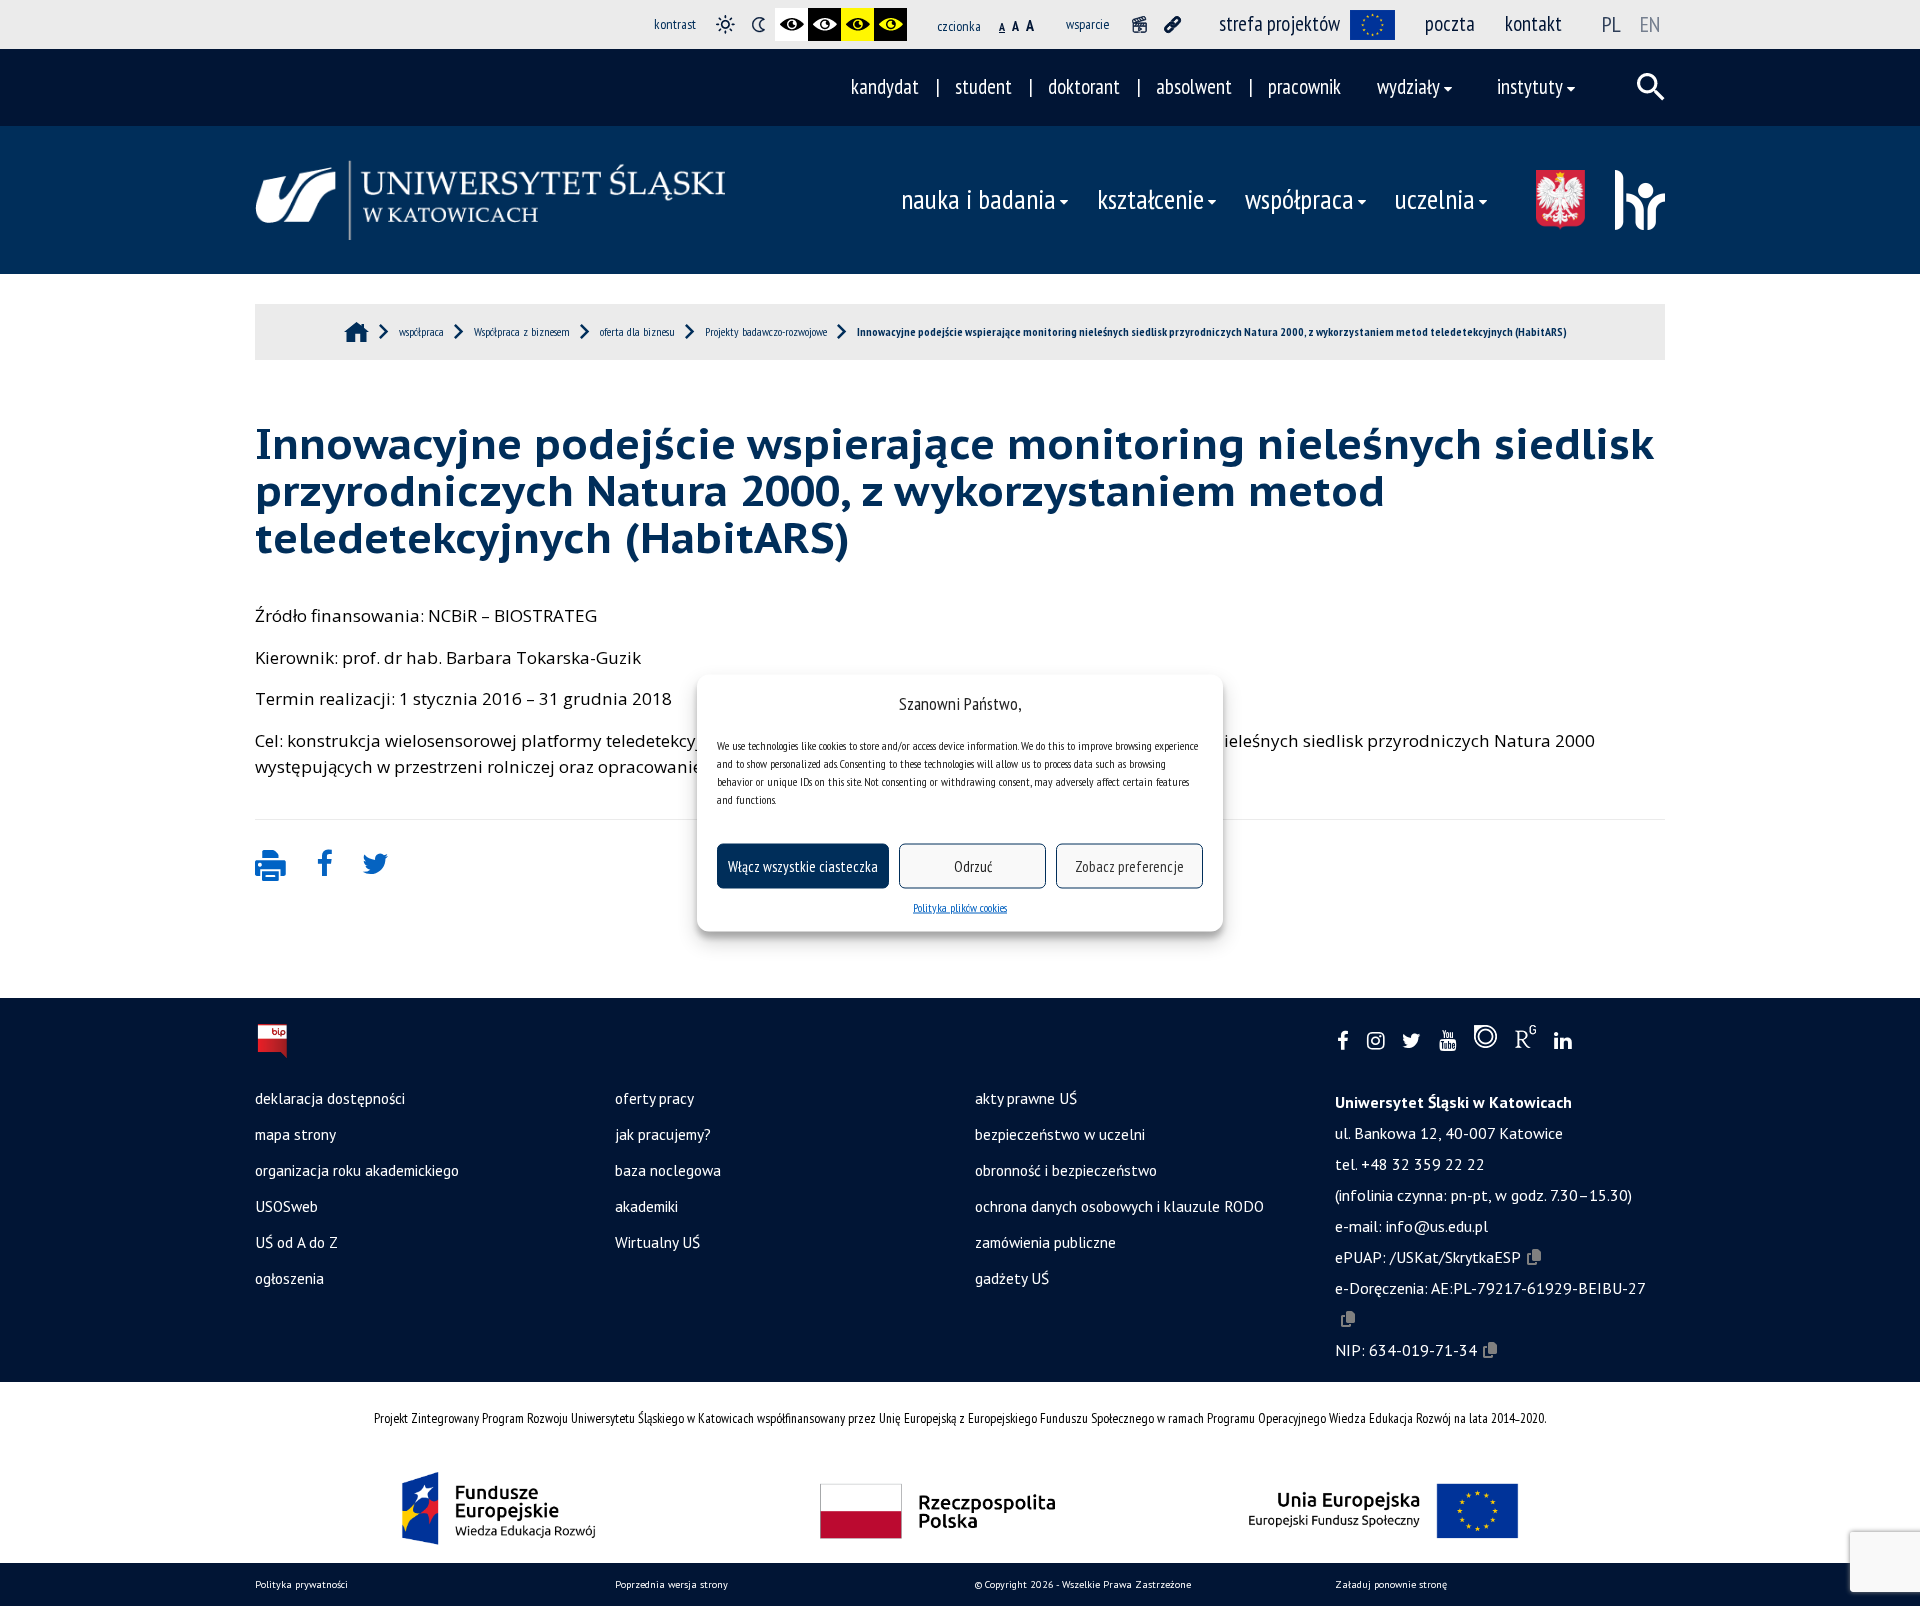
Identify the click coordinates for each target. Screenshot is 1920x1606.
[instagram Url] (1375, 1041)
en (1650, 24)
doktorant (1084, 86)
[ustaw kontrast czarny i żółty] (857, 24)
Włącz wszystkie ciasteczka (803, 865)
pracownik (1304, 86)
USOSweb (286, 1206)
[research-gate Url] (1525, 1041)
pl (1611, 24)
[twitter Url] (1411, 1041)
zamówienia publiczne (1045, 1242)
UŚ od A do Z (296, 1242)
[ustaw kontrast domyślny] (725, 24)
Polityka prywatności (301, 1584)
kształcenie (1150, 199)
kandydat (885, 86)
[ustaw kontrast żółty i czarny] (890, 24)
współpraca (1299, 199)
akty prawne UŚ (1026, 1098)
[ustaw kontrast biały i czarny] (824, 24)
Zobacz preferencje (1129, 865)
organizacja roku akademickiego (357, 1170)
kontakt (1533, 23)
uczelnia (1435, 199)
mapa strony (295, 1134)
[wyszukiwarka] (1651, 87)
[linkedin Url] (1562, 1041)
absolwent (1194, 86)
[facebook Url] (1343, 1041)
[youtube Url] (1447, 1041)
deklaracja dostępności (330, 1098)
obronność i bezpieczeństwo (1066, 1170)
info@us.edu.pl (1437, 1226)
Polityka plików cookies (960, 907)
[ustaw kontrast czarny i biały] (791, 24)
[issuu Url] (1485, 1041)
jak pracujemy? (663, 1134)
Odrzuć (973, 865)
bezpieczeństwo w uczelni (1060, 1134)
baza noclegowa (668, 1170)
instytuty (1530, 86)
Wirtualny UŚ (657, 1242)
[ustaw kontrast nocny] (758, 24)
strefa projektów (1279, 23)
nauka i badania (978, 199)
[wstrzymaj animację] (1139, 24)
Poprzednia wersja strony (671, 1584)
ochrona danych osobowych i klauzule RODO (1119, 1206)
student (983, 86)
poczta (1450, 23)
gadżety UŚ (1012, 1278)
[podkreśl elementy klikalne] (1172, 24)
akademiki (646, 1206)
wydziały (1408, 86)
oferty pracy (654, 1098)
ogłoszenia (289, 1278)
